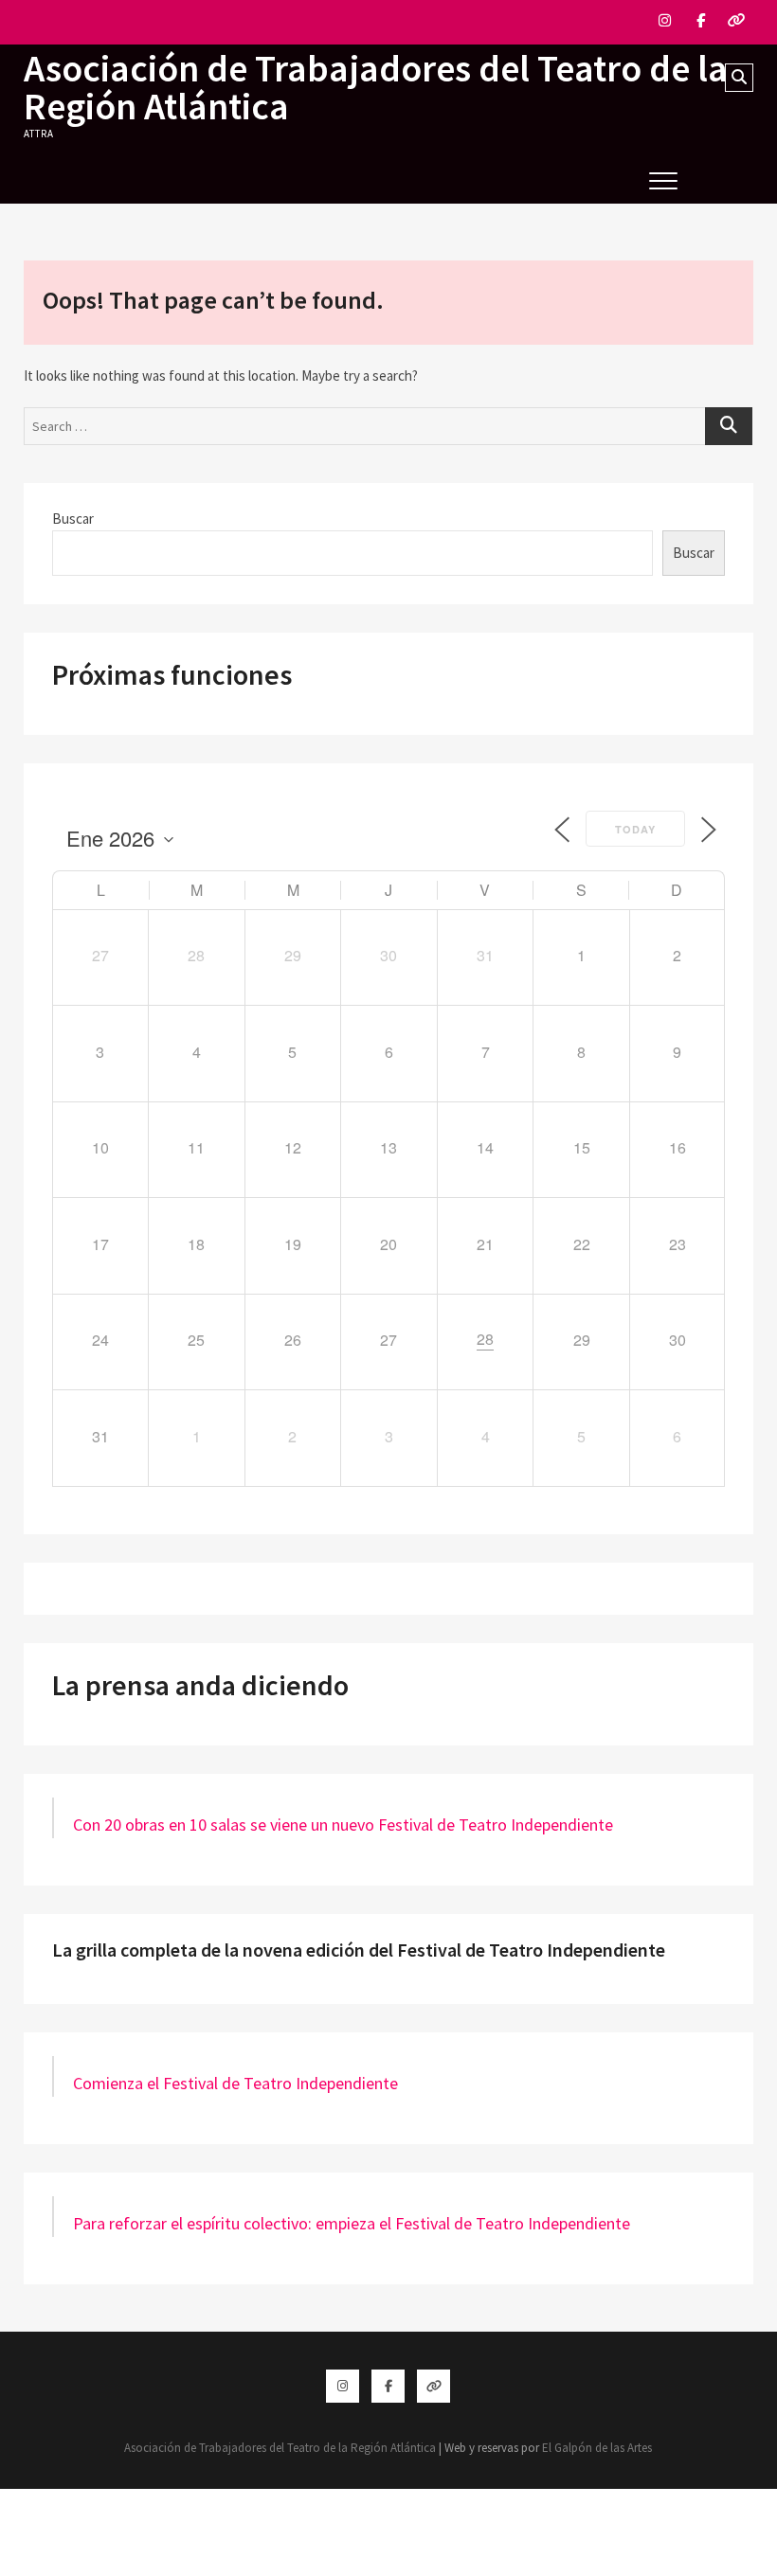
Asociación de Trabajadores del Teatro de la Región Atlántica (376, 87)
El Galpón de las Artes (597, 2448)
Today (635, 829)
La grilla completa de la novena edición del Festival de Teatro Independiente (359, 1950)
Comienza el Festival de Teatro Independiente (235, 2083)
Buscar (73, 519)
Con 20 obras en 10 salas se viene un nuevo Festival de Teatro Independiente (343, 1825)
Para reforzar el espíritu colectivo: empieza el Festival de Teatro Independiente (352, 2223)
